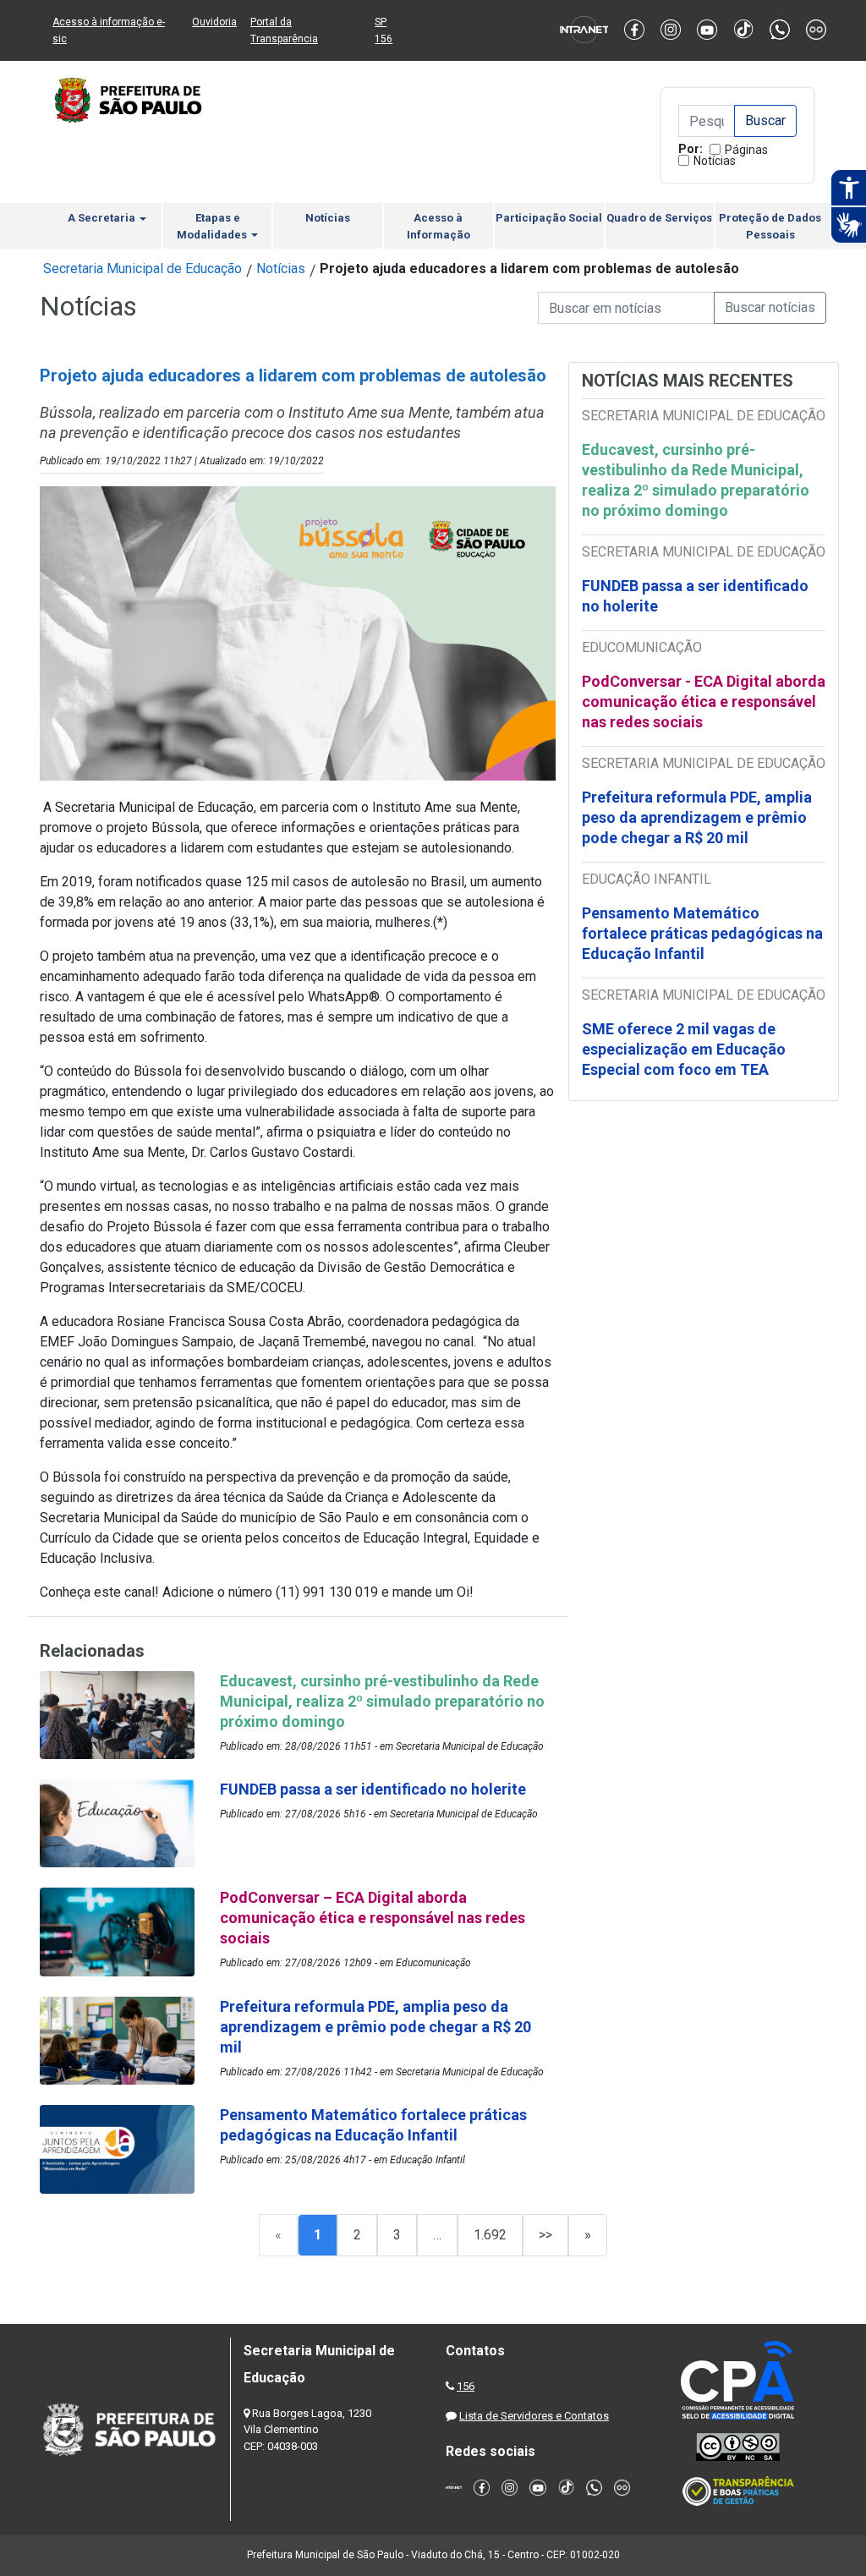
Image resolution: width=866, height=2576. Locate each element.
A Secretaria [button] (103, 218)
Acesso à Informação (438, 226)
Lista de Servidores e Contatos (534, 2416)
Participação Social (549, 218)
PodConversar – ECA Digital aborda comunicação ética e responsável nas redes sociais (373, 1918)
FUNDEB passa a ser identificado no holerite (695, 596)
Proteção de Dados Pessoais (770, 226)
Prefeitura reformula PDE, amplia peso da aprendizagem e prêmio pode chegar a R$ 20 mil (697, 817)
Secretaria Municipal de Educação (143, 269)
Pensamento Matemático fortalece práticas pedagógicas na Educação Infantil (702, 933)
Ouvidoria (214, 22)
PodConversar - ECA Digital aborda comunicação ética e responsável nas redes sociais (704, 702)
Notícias (715, 161)
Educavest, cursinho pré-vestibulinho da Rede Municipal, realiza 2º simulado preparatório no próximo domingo (696, 480)
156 (466, 2386)
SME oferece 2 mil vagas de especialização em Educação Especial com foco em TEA (684, 1049)
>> (545, 2235)
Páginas (746, 150)
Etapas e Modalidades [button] (213, 226)
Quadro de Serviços (659, 218)
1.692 (490, 2235)
